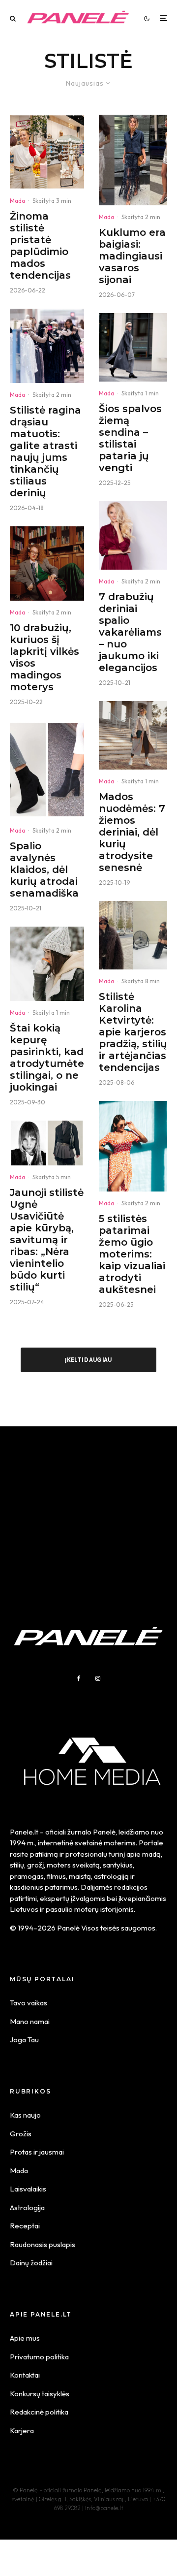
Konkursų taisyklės (40, 2394)
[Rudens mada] (133, 535)
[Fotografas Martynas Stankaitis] (47, 152)
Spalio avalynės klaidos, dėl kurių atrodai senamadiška (44, 869)
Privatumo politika (39, 2357)
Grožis (21, 2134)
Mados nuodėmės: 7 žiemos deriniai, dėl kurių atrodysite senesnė (132, 832)
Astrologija (27, 2207)
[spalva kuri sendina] (133, 347)
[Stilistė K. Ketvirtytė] (133, 935)
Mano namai (30, 2021)
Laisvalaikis (28, 2189)
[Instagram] (98, 1678)
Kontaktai (25, 2375)
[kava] (47, 964)
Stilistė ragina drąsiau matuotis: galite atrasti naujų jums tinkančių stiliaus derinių (45, 451)
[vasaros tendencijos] (133, 1146)
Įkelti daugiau (88, 1360)
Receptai (25, 2226)
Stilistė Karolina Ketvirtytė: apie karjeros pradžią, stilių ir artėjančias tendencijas (133, 1032)
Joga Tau (24, 2040)
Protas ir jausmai (37, 2152)
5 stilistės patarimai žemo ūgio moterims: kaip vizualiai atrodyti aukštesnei (132, 1254)
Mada (17, 201)
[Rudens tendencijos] (47, 563)
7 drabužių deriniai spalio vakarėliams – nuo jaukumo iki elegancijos (130, 632)
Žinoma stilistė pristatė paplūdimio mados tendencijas (40, 246)
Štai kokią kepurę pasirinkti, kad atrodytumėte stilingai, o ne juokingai (47, 1058)
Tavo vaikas (29, 2003)
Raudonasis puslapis (43, 2244)
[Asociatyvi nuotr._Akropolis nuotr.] (47, 346)
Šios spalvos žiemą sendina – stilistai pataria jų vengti (130, 438)
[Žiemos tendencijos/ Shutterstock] (133, 735)
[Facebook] (79, 1678)
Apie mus (25, 2338)
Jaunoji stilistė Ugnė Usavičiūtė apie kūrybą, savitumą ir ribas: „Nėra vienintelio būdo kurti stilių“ (47, 1240)
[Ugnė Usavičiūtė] (47, 1143)
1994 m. (22, 1843)
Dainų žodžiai (31, 2263)
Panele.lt (24, 1832)
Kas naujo (25, 2115)
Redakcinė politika (39, 2412)
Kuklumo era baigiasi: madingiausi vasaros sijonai (132, 256)
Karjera (22, 2431)
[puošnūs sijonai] (133, 160)
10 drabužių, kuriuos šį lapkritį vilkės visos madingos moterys (44, 657)
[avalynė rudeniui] (47, 770)
